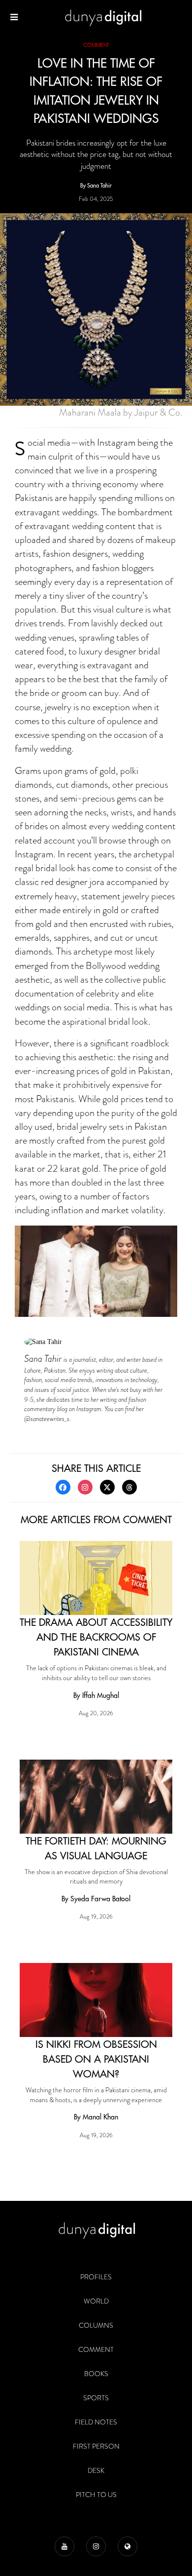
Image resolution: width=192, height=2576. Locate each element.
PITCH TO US (96, 2495)
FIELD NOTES (96, 2422)
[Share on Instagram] (85, 1487)
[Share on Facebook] (63, 1487)
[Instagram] (96, 2546)
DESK (96, 2470)
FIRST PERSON (96, 2446)
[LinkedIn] (128, 2546)
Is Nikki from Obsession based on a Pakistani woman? (96, 2059)
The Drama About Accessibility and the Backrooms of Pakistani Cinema (96, 1637)
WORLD (96, 2301)
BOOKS (96, 2374)
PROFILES (96, 2277)
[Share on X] (107, 1487)
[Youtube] (64, 2546)
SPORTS (96, 2398)
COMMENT (96, 2349)
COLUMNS (96, 2325)
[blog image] (96, 1578)
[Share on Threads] (129, 1487)
